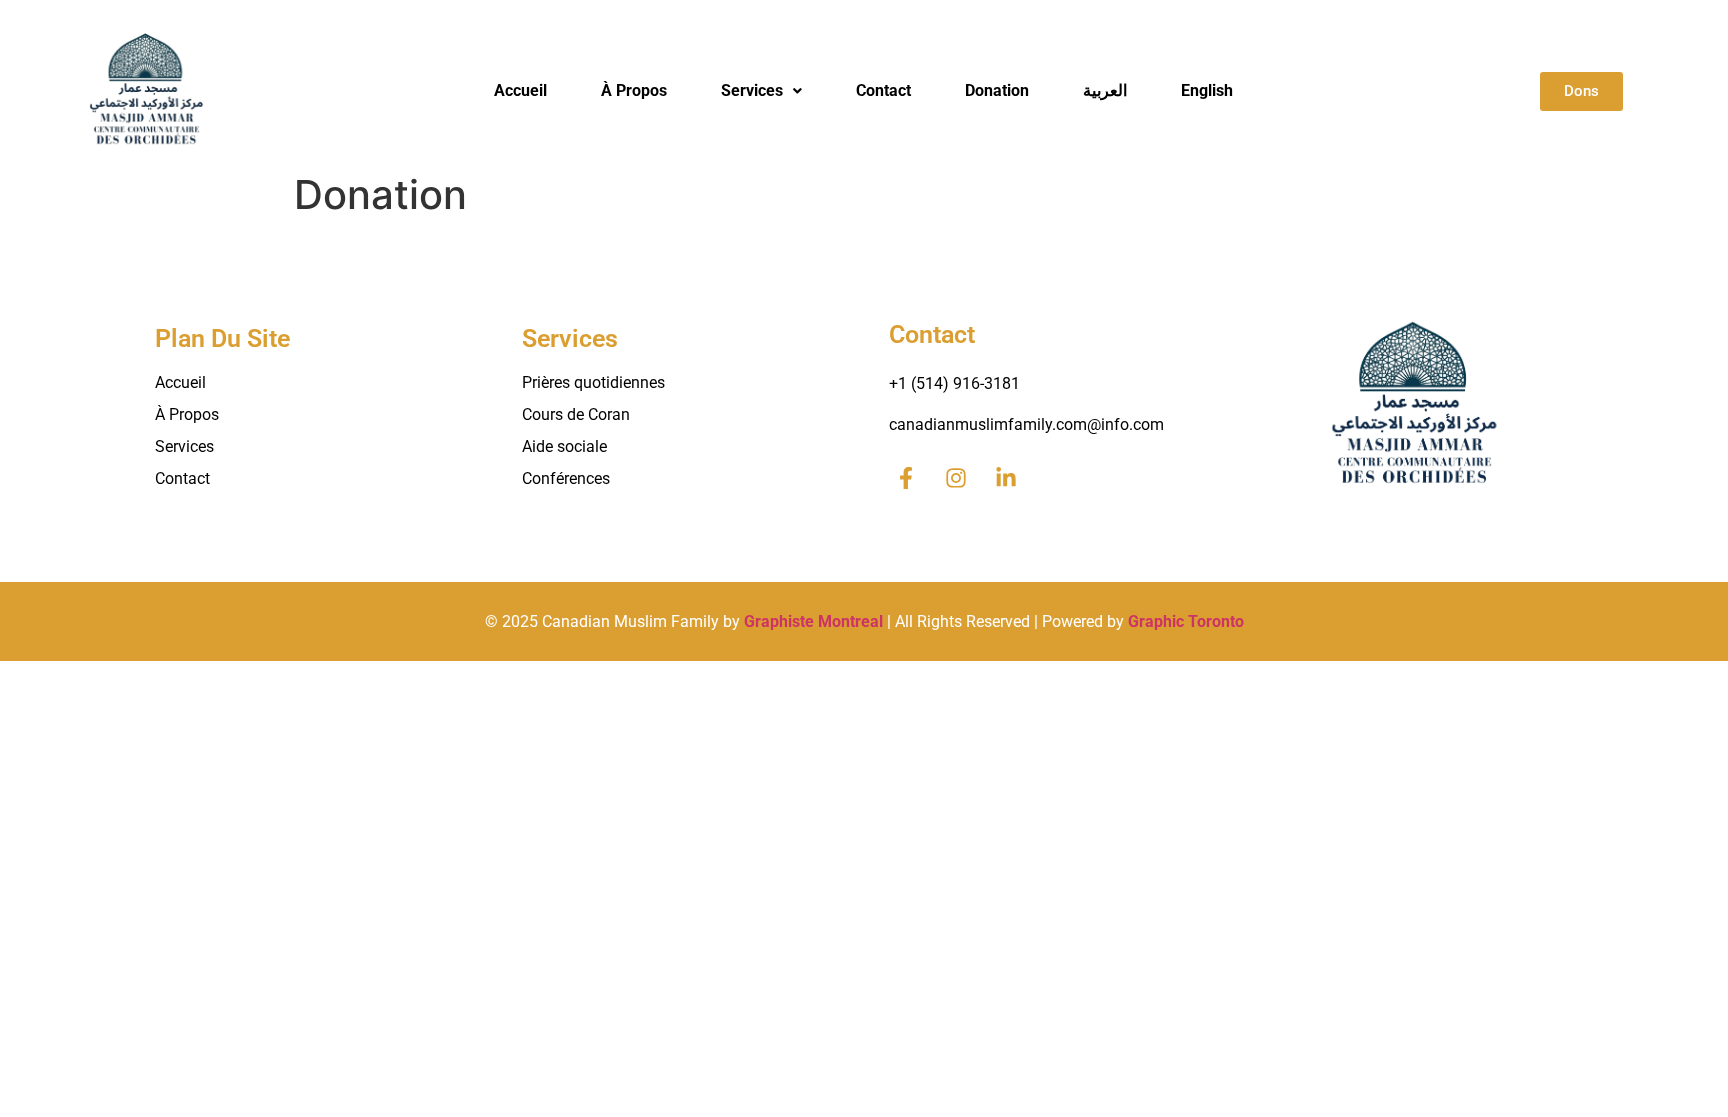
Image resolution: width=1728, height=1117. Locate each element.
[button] (761, 91)
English (1207, 90)
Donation (997, 90)
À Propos (634, 90)
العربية (1105, 90)
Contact (883, 90)
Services (752, 90)
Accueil (520, 90)
